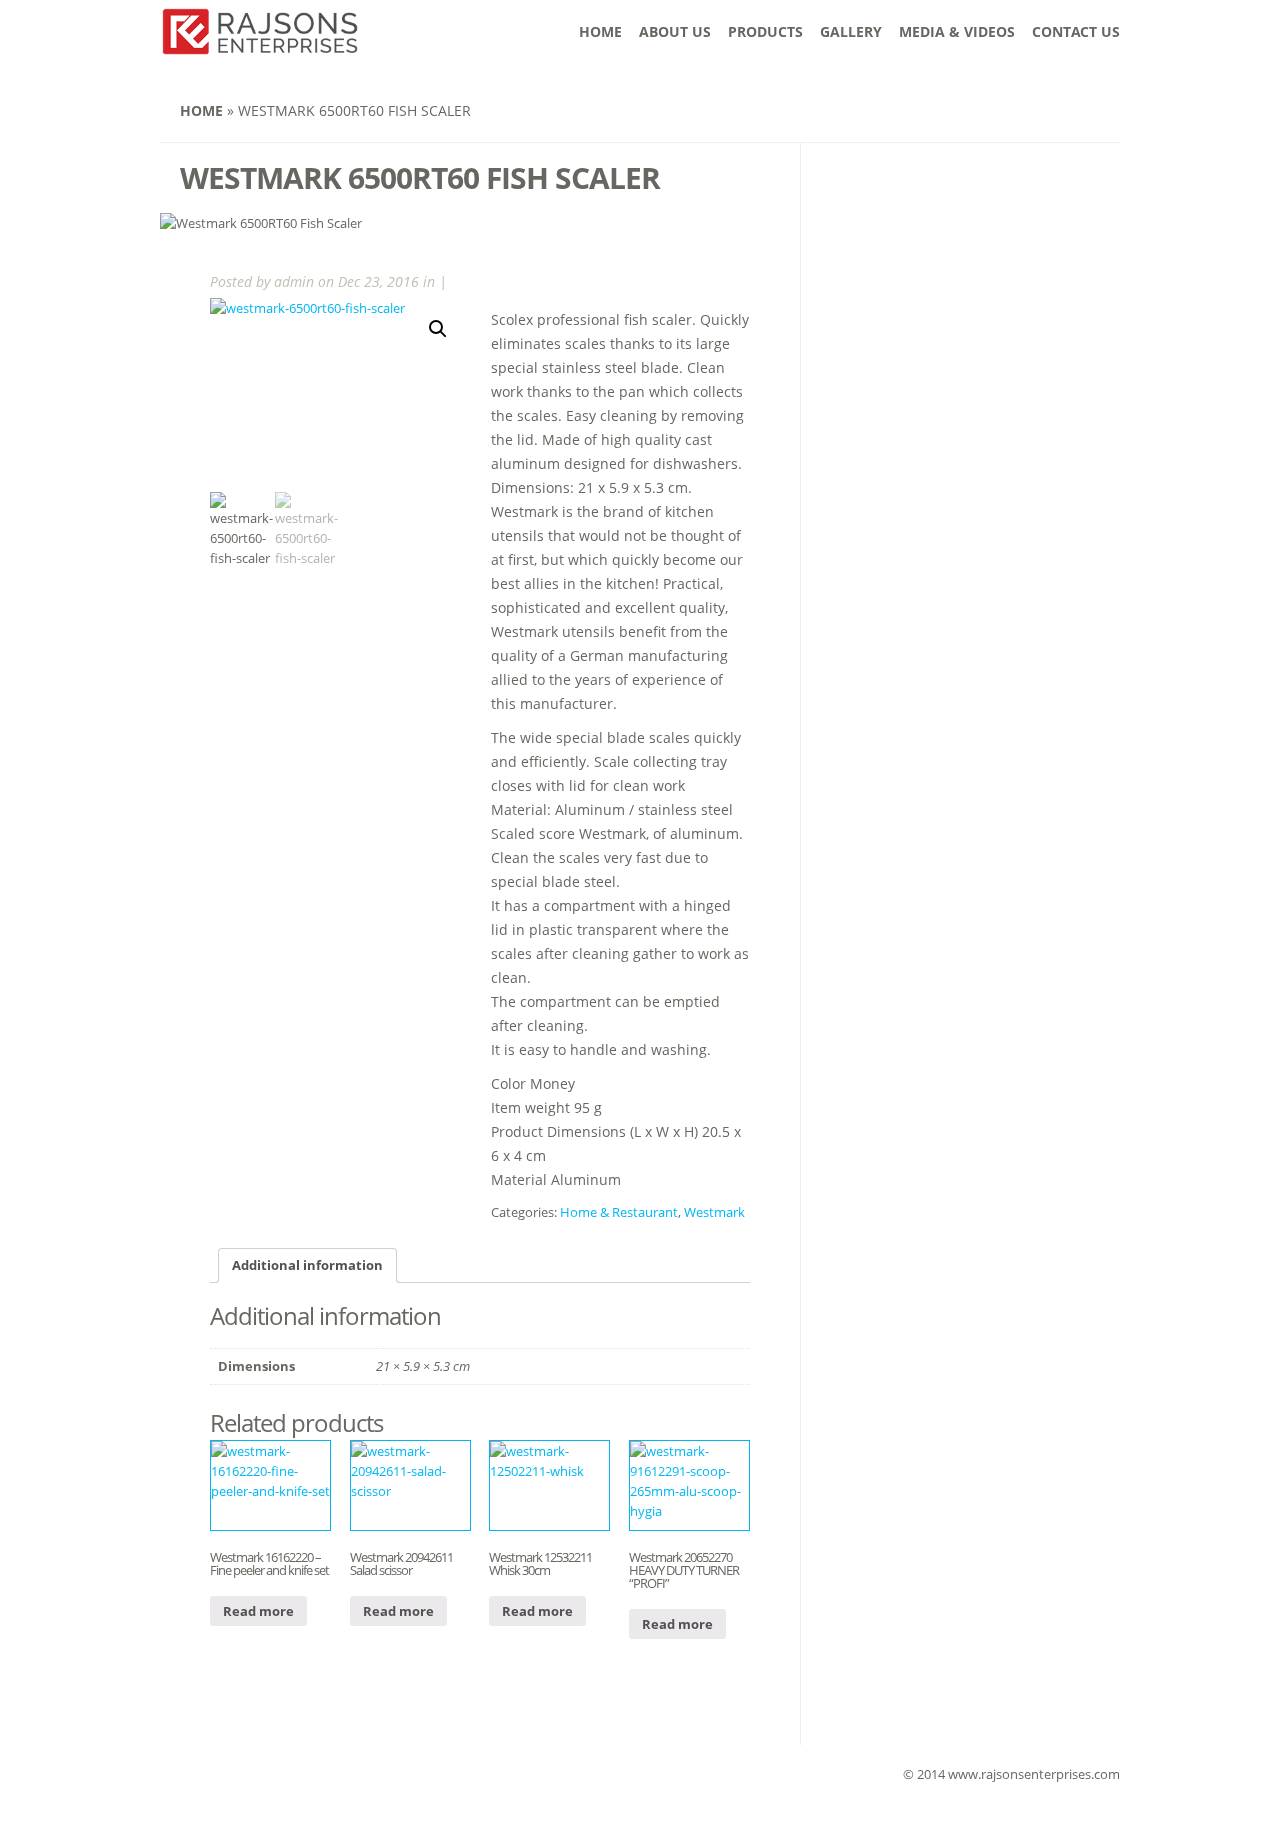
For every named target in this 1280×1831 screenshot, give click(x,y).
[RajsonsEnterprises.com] (260, 44)
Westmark (714, 1212)
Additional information (307, 1265)
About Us (675, 31)
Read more (258, 1611)
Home (600, 31)
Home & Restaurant (619, 1212)
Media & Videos (957, 31)
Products (765, 31)
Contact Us (1076, 31)
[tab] (307, 1265)
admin (294, 281)
